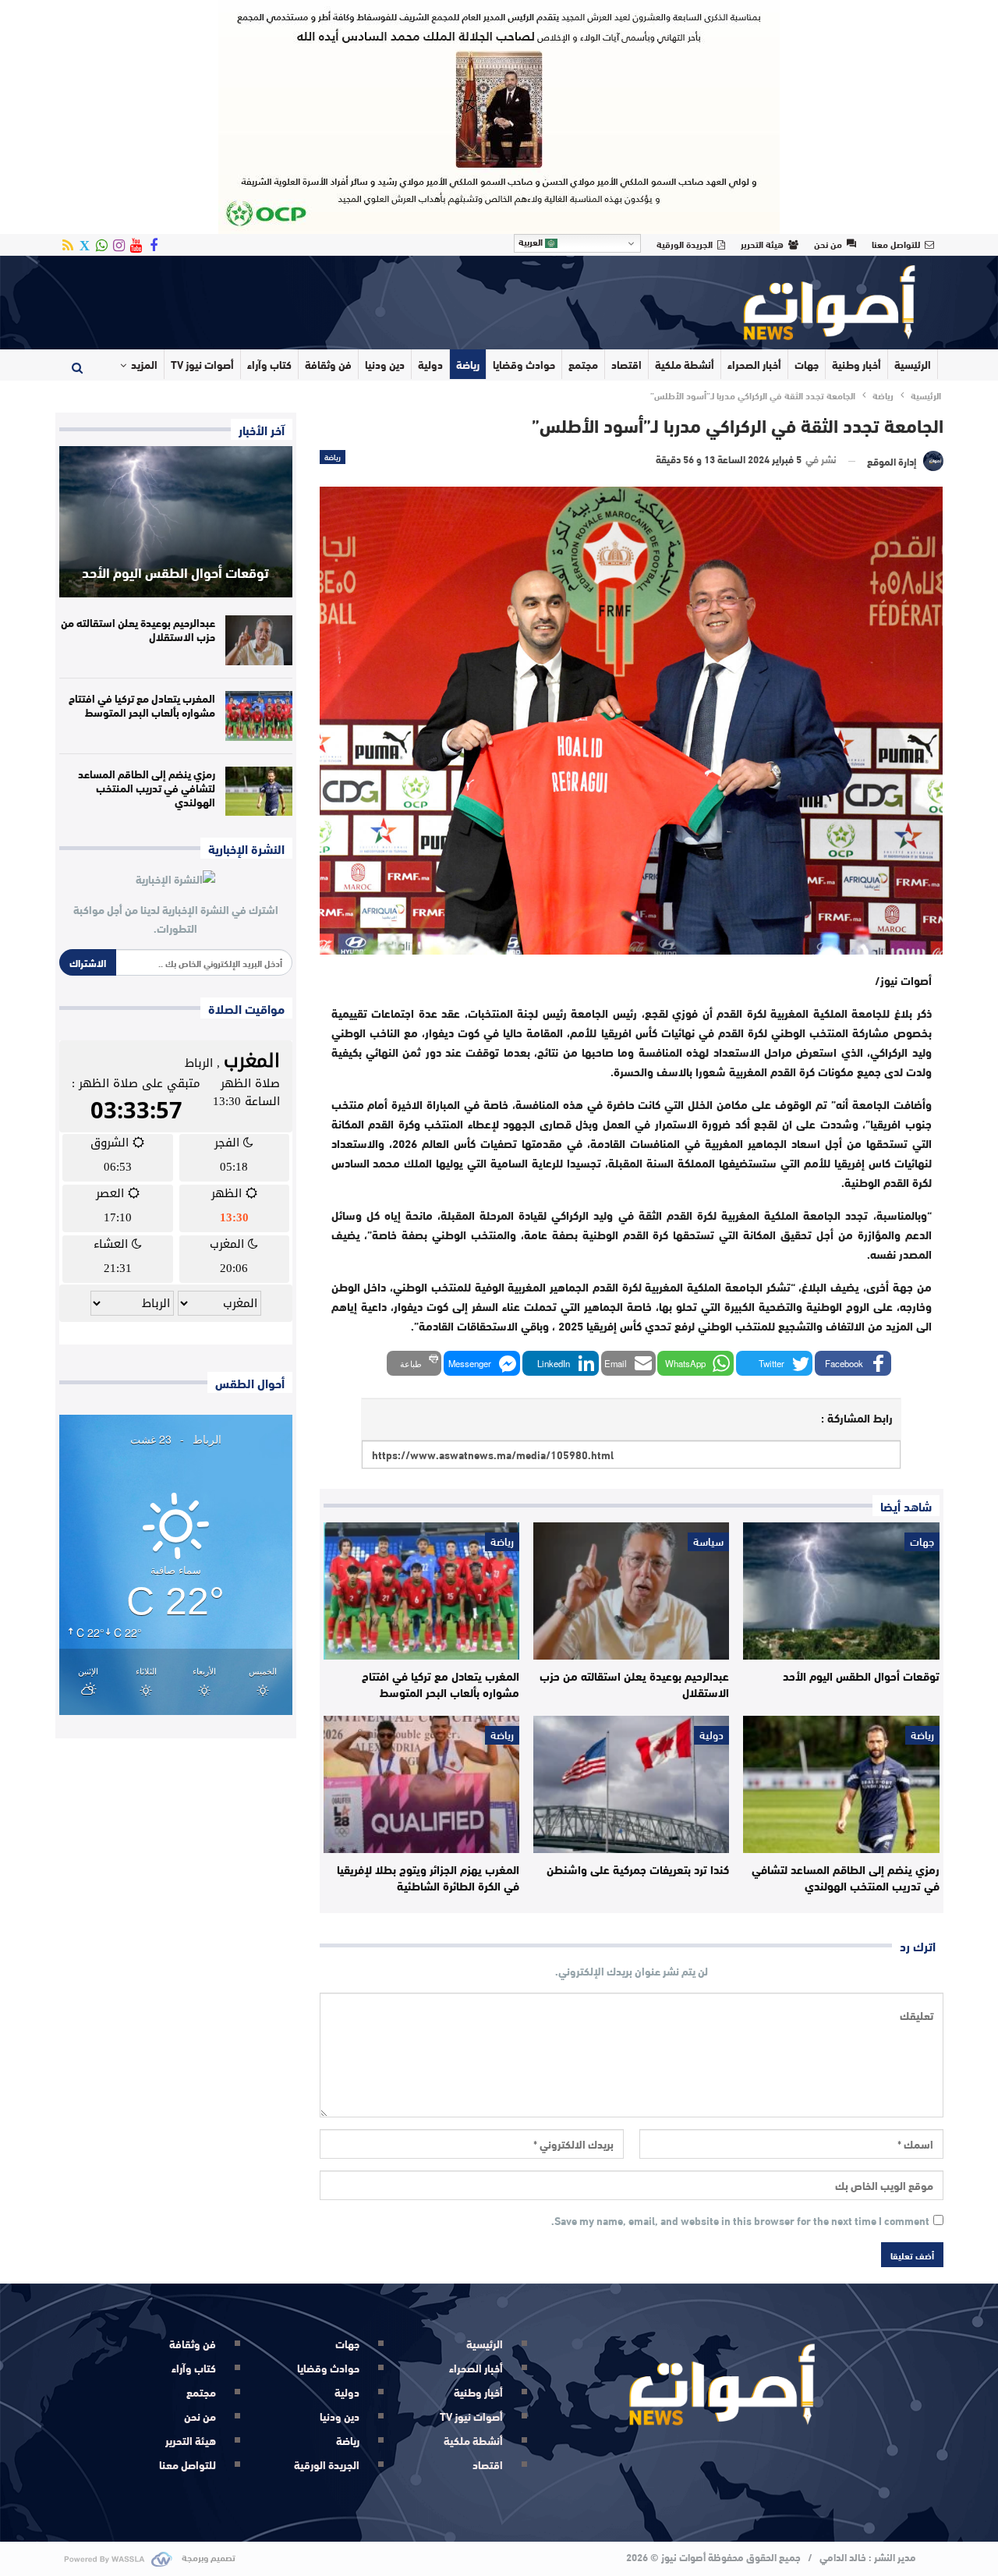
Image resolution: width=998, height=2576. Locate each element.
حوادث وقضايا (524, 364)
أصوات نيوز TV (202, 364)
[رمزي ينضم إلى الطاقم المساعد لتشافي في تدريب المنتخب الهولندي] (841, 1784)
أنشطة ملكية (685, 364)
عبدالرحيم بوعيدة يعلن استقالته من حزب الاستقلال (138, 629)
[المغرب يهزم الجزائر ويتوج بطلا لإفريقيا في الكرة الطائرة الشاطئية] (421, 1784)
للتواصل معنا (896, 243)
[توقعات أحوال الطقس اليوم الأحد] (841, 1591)
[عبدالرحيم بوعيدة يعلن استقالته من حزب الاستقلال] (631, 1591)
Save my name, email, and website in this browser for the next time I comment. (740, 2221)
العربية (532, 242)
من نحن (828, 243)
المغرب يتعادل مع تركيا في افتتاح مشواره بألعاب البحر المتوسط (142, 705)
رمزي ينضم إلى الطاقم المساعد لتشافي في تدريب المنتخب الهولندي (147, 788)
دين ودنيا (385, 364)
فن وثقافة (328, 364)
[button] (853, 1363)
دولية (430, 364)
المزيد (144, 364)
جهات (807, 364)
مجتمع (583, 364)
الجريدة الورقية (685, 243)
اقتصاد (626, 364)
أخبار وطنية (856, 364)
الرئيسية (913, 364)
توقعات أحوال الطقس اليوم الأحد (175, 572)
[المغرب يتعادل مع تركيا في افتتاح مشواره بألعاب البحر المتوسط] (421, 1591)
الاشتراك (88, 962)
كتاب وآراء (269, 364)
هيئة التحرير (762, 243)
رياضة (468, 364)
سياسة (708, 1542)
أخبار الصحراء (754, 364)
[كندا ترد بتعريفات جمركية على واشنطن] (631, 1784)
